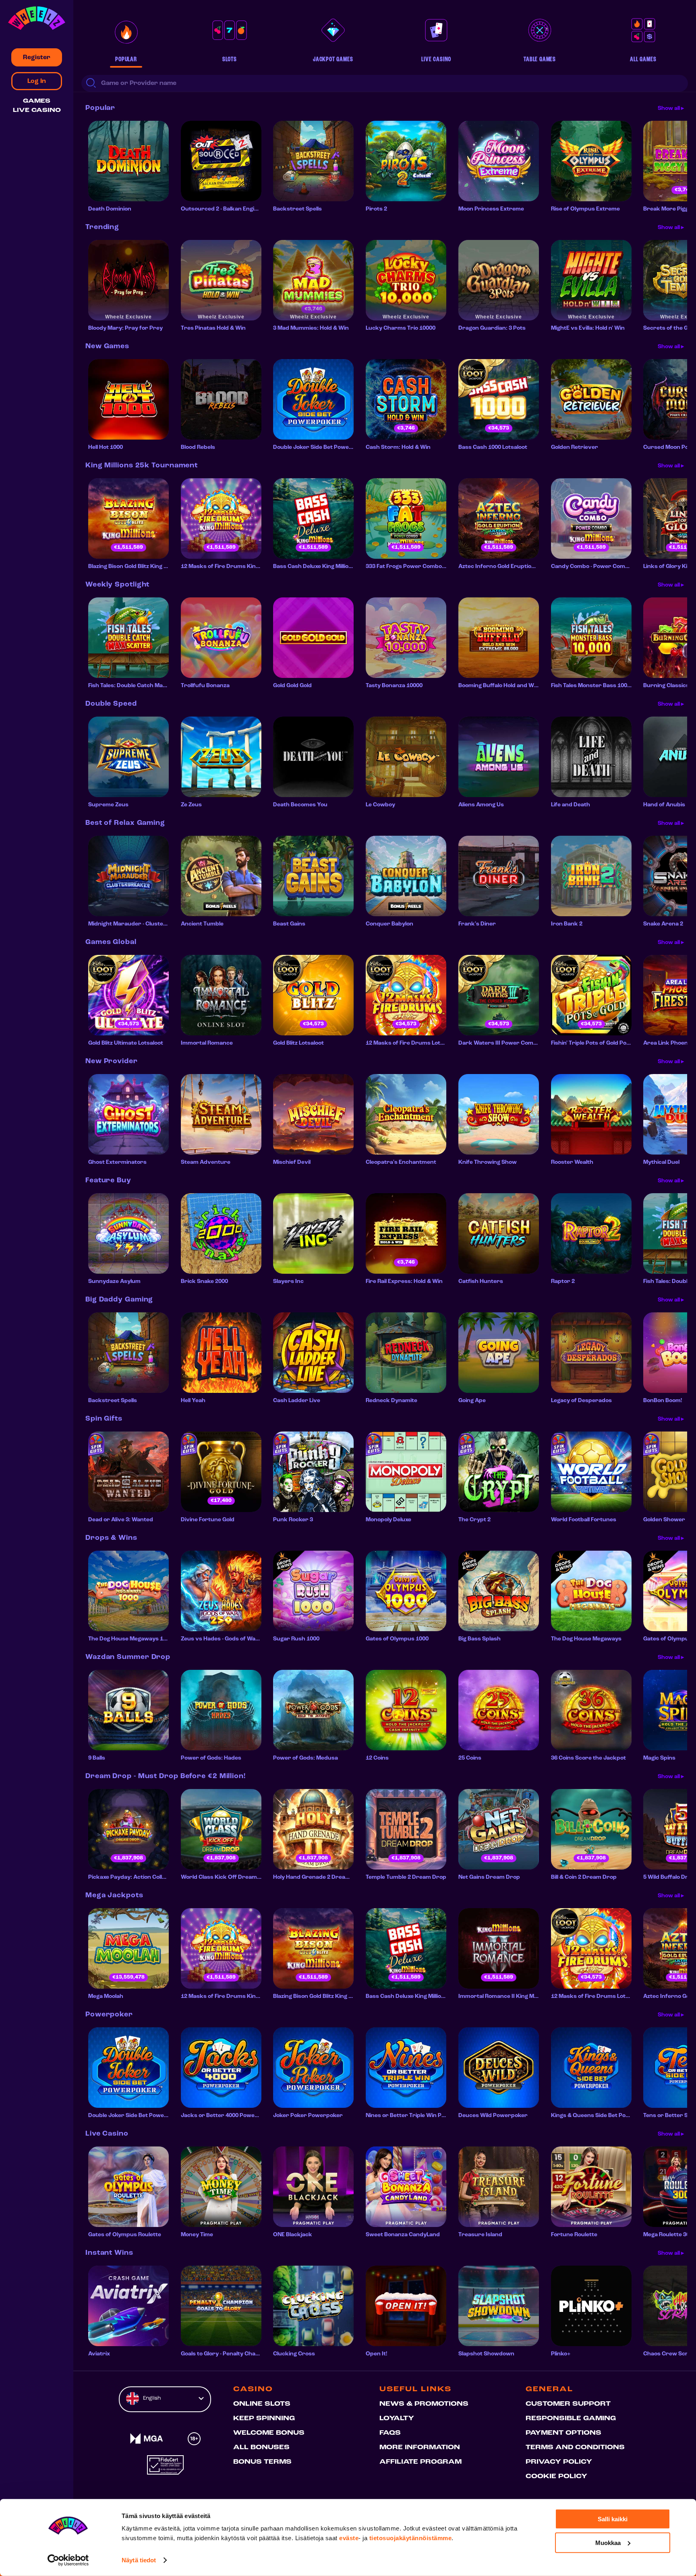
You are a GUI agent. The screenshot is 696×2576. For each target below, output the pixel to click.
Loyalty (397, 2419)
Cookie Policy (556, 2477)
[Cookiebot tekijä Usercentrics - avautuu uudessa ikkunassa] (68, 2560)
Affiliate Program (420, 2462)
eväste (349, 2538)
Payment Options (563, 2433)
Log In (37, 81)
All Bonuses (261, 2448)
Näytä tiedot (139, 2560)
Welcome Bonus (269, 2433)
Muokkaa (608, 2542)
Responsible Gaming (571, 2419)
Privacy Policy (559, 2462)
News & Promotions (424, 2404)
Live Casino (37, 111)
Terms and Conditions (575, 2448)
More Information (420, 2448)
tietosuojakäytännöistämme (411, 2538)
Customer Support (568, 2404)
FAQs (390, 2433)
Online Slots (262, 2404)
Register (37, 58)
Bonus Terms (262, 2462)
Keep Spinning (264, 2419)
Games (37, 101)
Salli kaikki (613, 2519)
